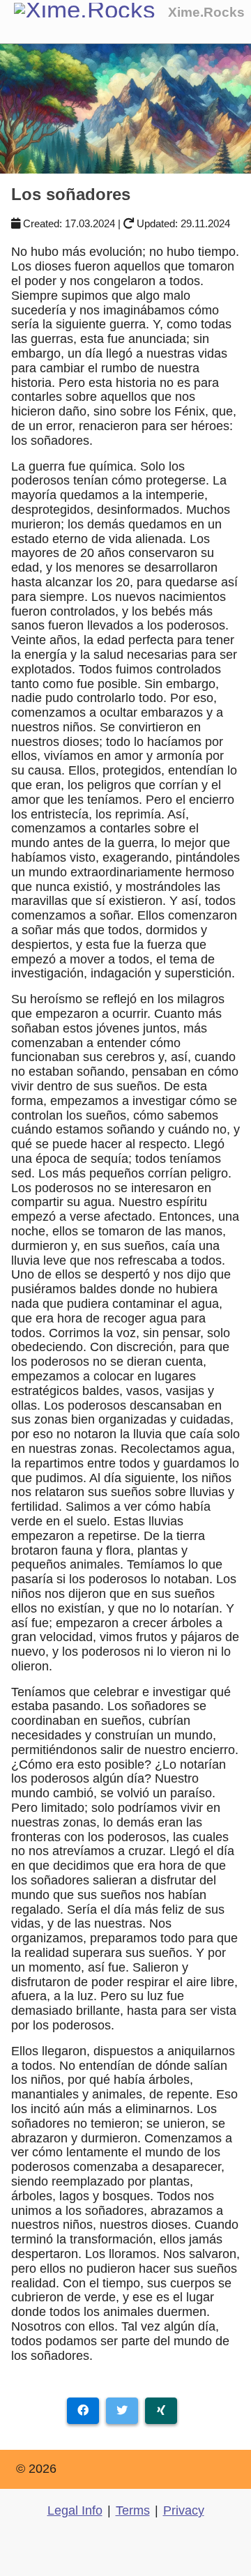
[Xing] (161, 2411)
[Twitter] (122, 2411)
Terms (133, 2510)
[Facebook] (83, 2411)
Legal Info (75, 2510)
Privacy (184, 2510)
